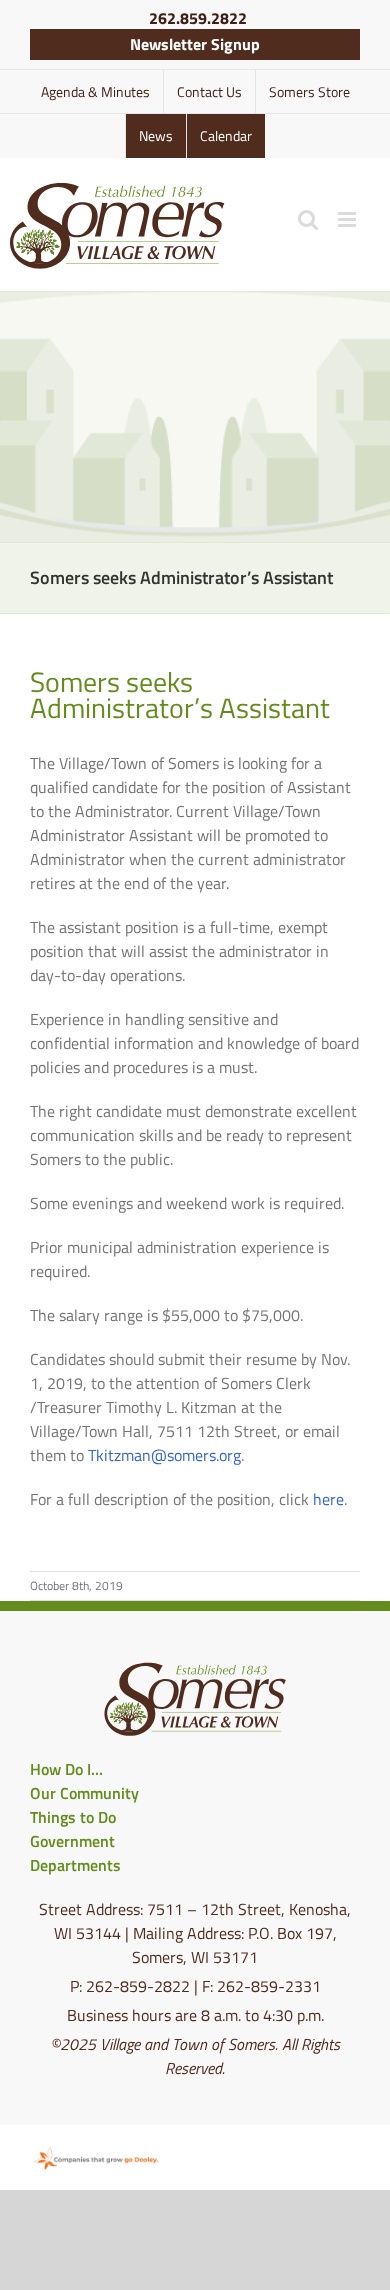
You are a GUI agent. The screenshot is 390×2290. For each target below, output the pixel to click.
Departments (75, 1865)
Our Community (84, 1793)
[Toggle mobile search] (308, 219)
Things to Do (73, 1817)
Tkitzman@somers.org (164, 1455)
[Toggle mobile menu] (348, 219)
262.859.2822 (198, 18)
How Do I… (66, 1769)
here (328, 1499)
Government (72, 1841)
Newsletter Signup (195, 44)
